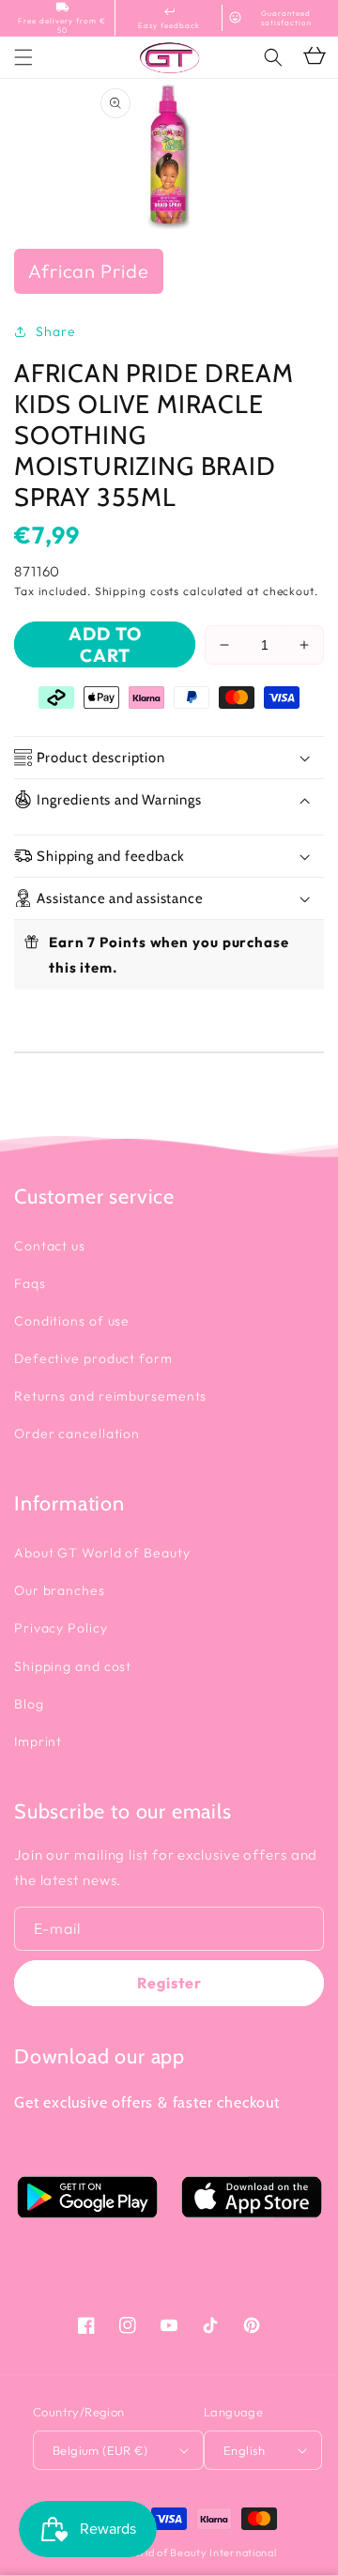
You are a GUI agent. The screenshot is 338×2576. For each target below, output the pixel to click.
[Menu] (23, 57)
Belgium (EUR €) (100, 2450)
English (245, 2450)
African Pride (89, 271)
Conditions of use (72, 1321)
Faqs (30, 1283)
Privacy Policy (61, 1628)
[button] (273, 57)
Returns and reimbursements (110, 1396)
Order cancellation (77, 1434)
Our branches (60, 1590)
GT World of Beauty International (191, 2553)
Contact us (50, 1246)
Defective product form (93, 1358)
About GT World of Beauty (102, 1553)
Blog (29, 1704)
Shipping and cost (73, 1666)
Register (169, 1983)
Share (56, 331)
